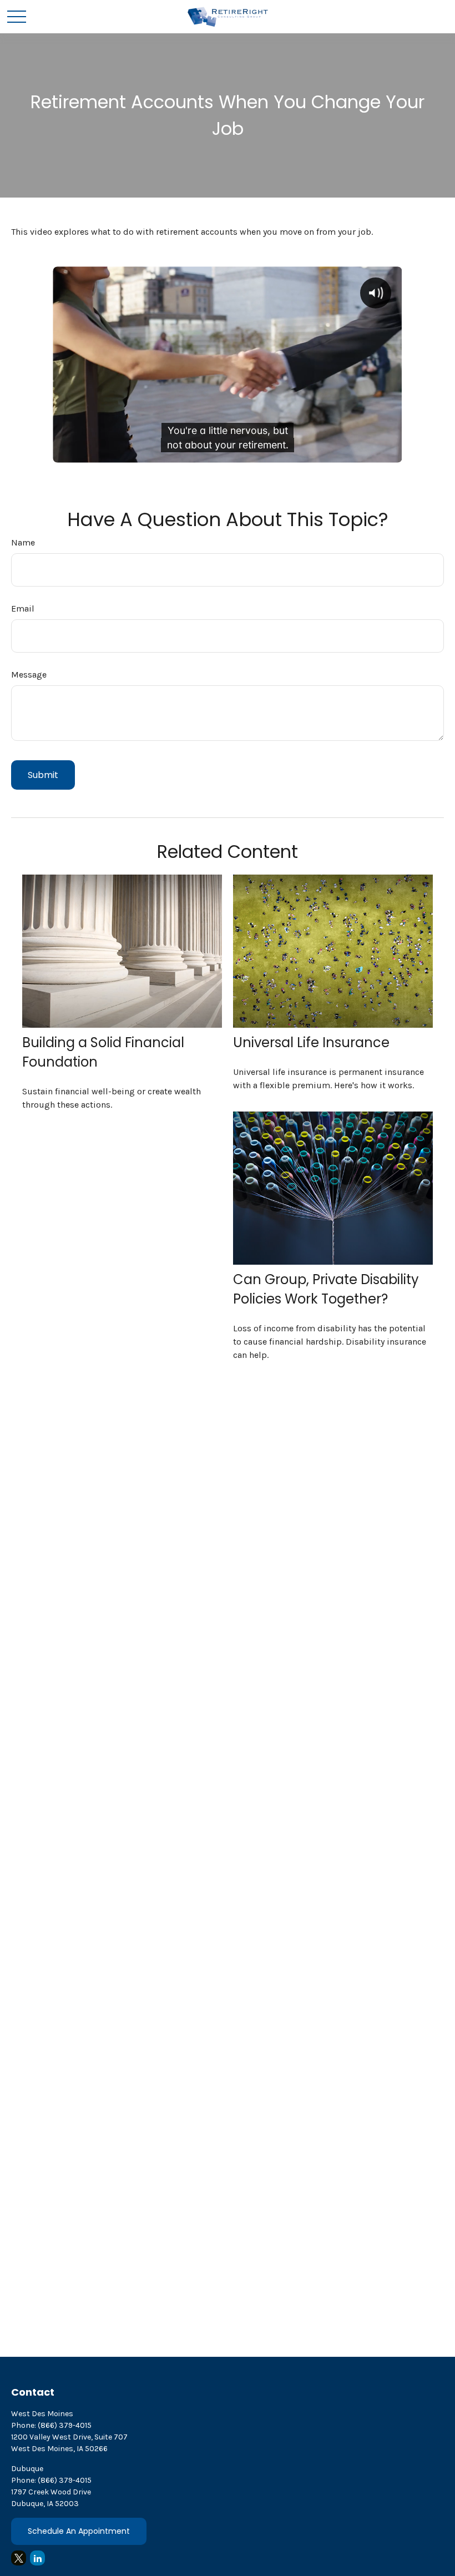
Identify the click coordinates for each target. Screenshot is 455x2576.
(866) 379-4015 (65, 2425)
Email (23, 608)
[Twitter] (19, 2558)
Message (29, 675)
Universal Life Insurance (311, 1042)
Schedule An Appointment (79, 2531)
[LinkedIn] (37, 2558)
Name (23, 542)
